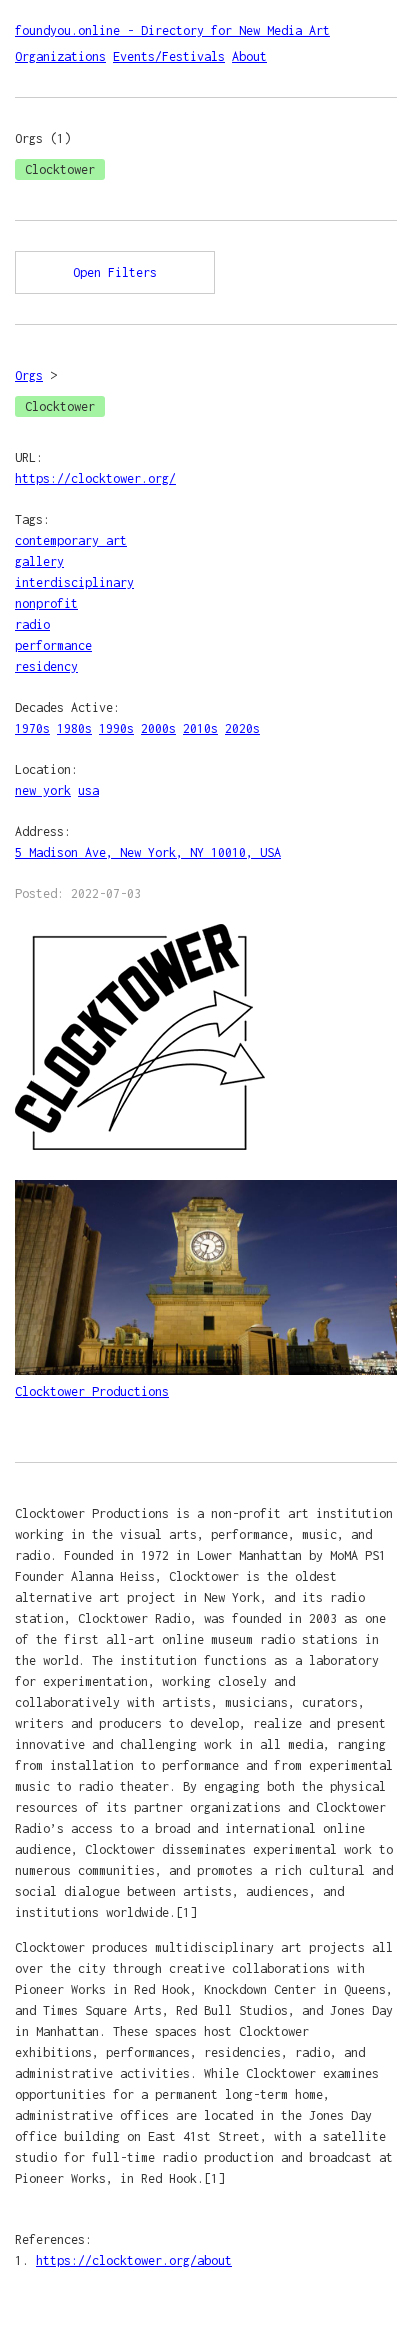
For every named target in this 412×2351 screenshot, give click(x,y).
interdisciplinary (74, 582)
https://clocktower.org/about (134, 2260)
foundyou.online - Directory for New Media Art (172, 30)
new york (43, 790)
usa (88, 790)
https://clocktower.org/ (95, 478)
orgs (29, 375)
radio (32, 624)
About (249, 56)
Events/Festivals (169, 56)
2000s (158, 728)
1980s (74, 728)
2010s (200, 728)
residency (46, 666)
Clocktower (60, 169)
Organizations (60, 56)
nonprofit (46, 603)
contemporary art (71, 540)
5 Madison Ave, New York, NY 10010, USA (148, 852)
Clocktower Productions (92, 1391)
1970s (32, 728)
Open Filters (115, 272)
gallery (39, 561)
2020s (242, 728)
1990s (116, 728)
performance (53, 645)
